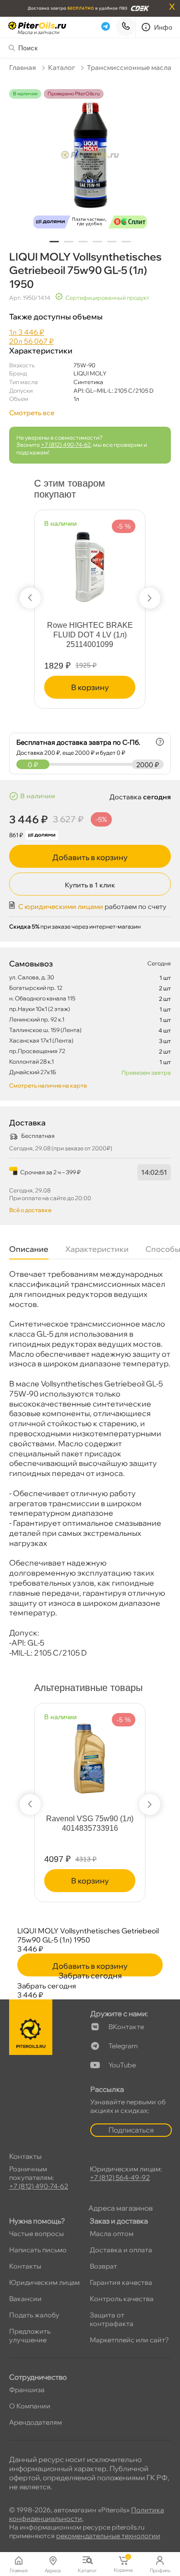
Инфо (163, 27)
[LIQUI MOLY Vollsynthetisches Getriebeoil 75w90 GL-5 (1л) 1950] (90, 161)
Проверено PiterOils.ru (74, 94)
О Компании (30, 2406)
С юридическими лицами (61, 907)
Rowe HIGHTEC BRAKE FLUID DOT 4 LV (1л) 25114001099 (90, 635)
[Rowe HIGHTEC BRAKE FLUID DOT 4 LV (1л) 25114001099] (90, 561)
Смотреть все (32, 413)
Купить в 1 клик (90, 885)
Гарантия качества (121, 2282)
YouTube (122, 2065)
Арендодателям (36, 2422)
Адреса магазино (120, 2208)
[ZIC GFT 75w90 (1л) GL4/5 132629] (142, 1754)
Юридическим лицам (44, 2282)
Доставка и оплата (121, 2250)
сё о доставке (30, 1210)
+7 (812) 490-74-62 (66, 445)
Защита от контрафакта (112, 2319)
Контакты (25, 2266)
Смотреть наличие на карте (48, 1085)
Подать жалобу (34, 2315)
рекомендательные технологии (108, 2536)
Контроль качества (122, 2299)
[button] (54, 242)
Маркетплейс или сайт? (129, 2340)
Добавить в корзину (90, 857)
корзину (90, 687)
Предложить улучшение (30, 2336)
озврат (103, 2266)
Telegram (123, 2046)
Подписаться (131, 2130)
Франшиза (27, 2390)
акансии (25, 2299)
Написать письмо (38, 2250)
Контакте (126, 2027)
